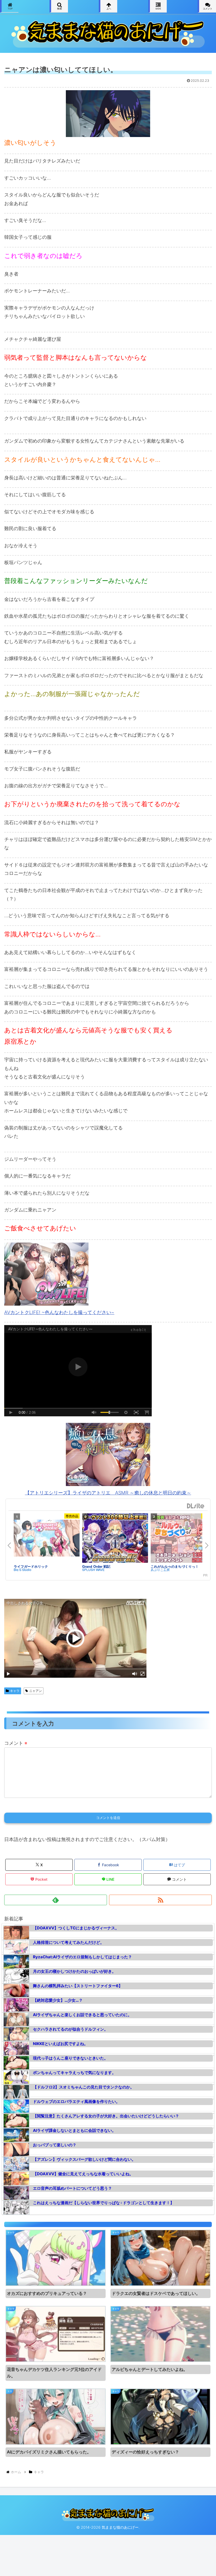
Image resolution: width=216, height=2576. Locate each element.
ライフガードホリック (31, 1566)
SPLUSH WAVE (93, 1570)
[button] (200, 1427)
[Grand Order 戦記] (115, 1538)
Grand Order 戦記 (96, 1566)
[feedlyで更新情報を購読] (56, 1900)
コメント (16, 1743)
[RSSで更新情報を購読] (160, 1900)
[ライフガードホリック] (47, 1538)
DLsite (196, 1506)
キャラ (15, 1691)
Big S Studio (23, 1570)
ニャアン (36, 1691)
